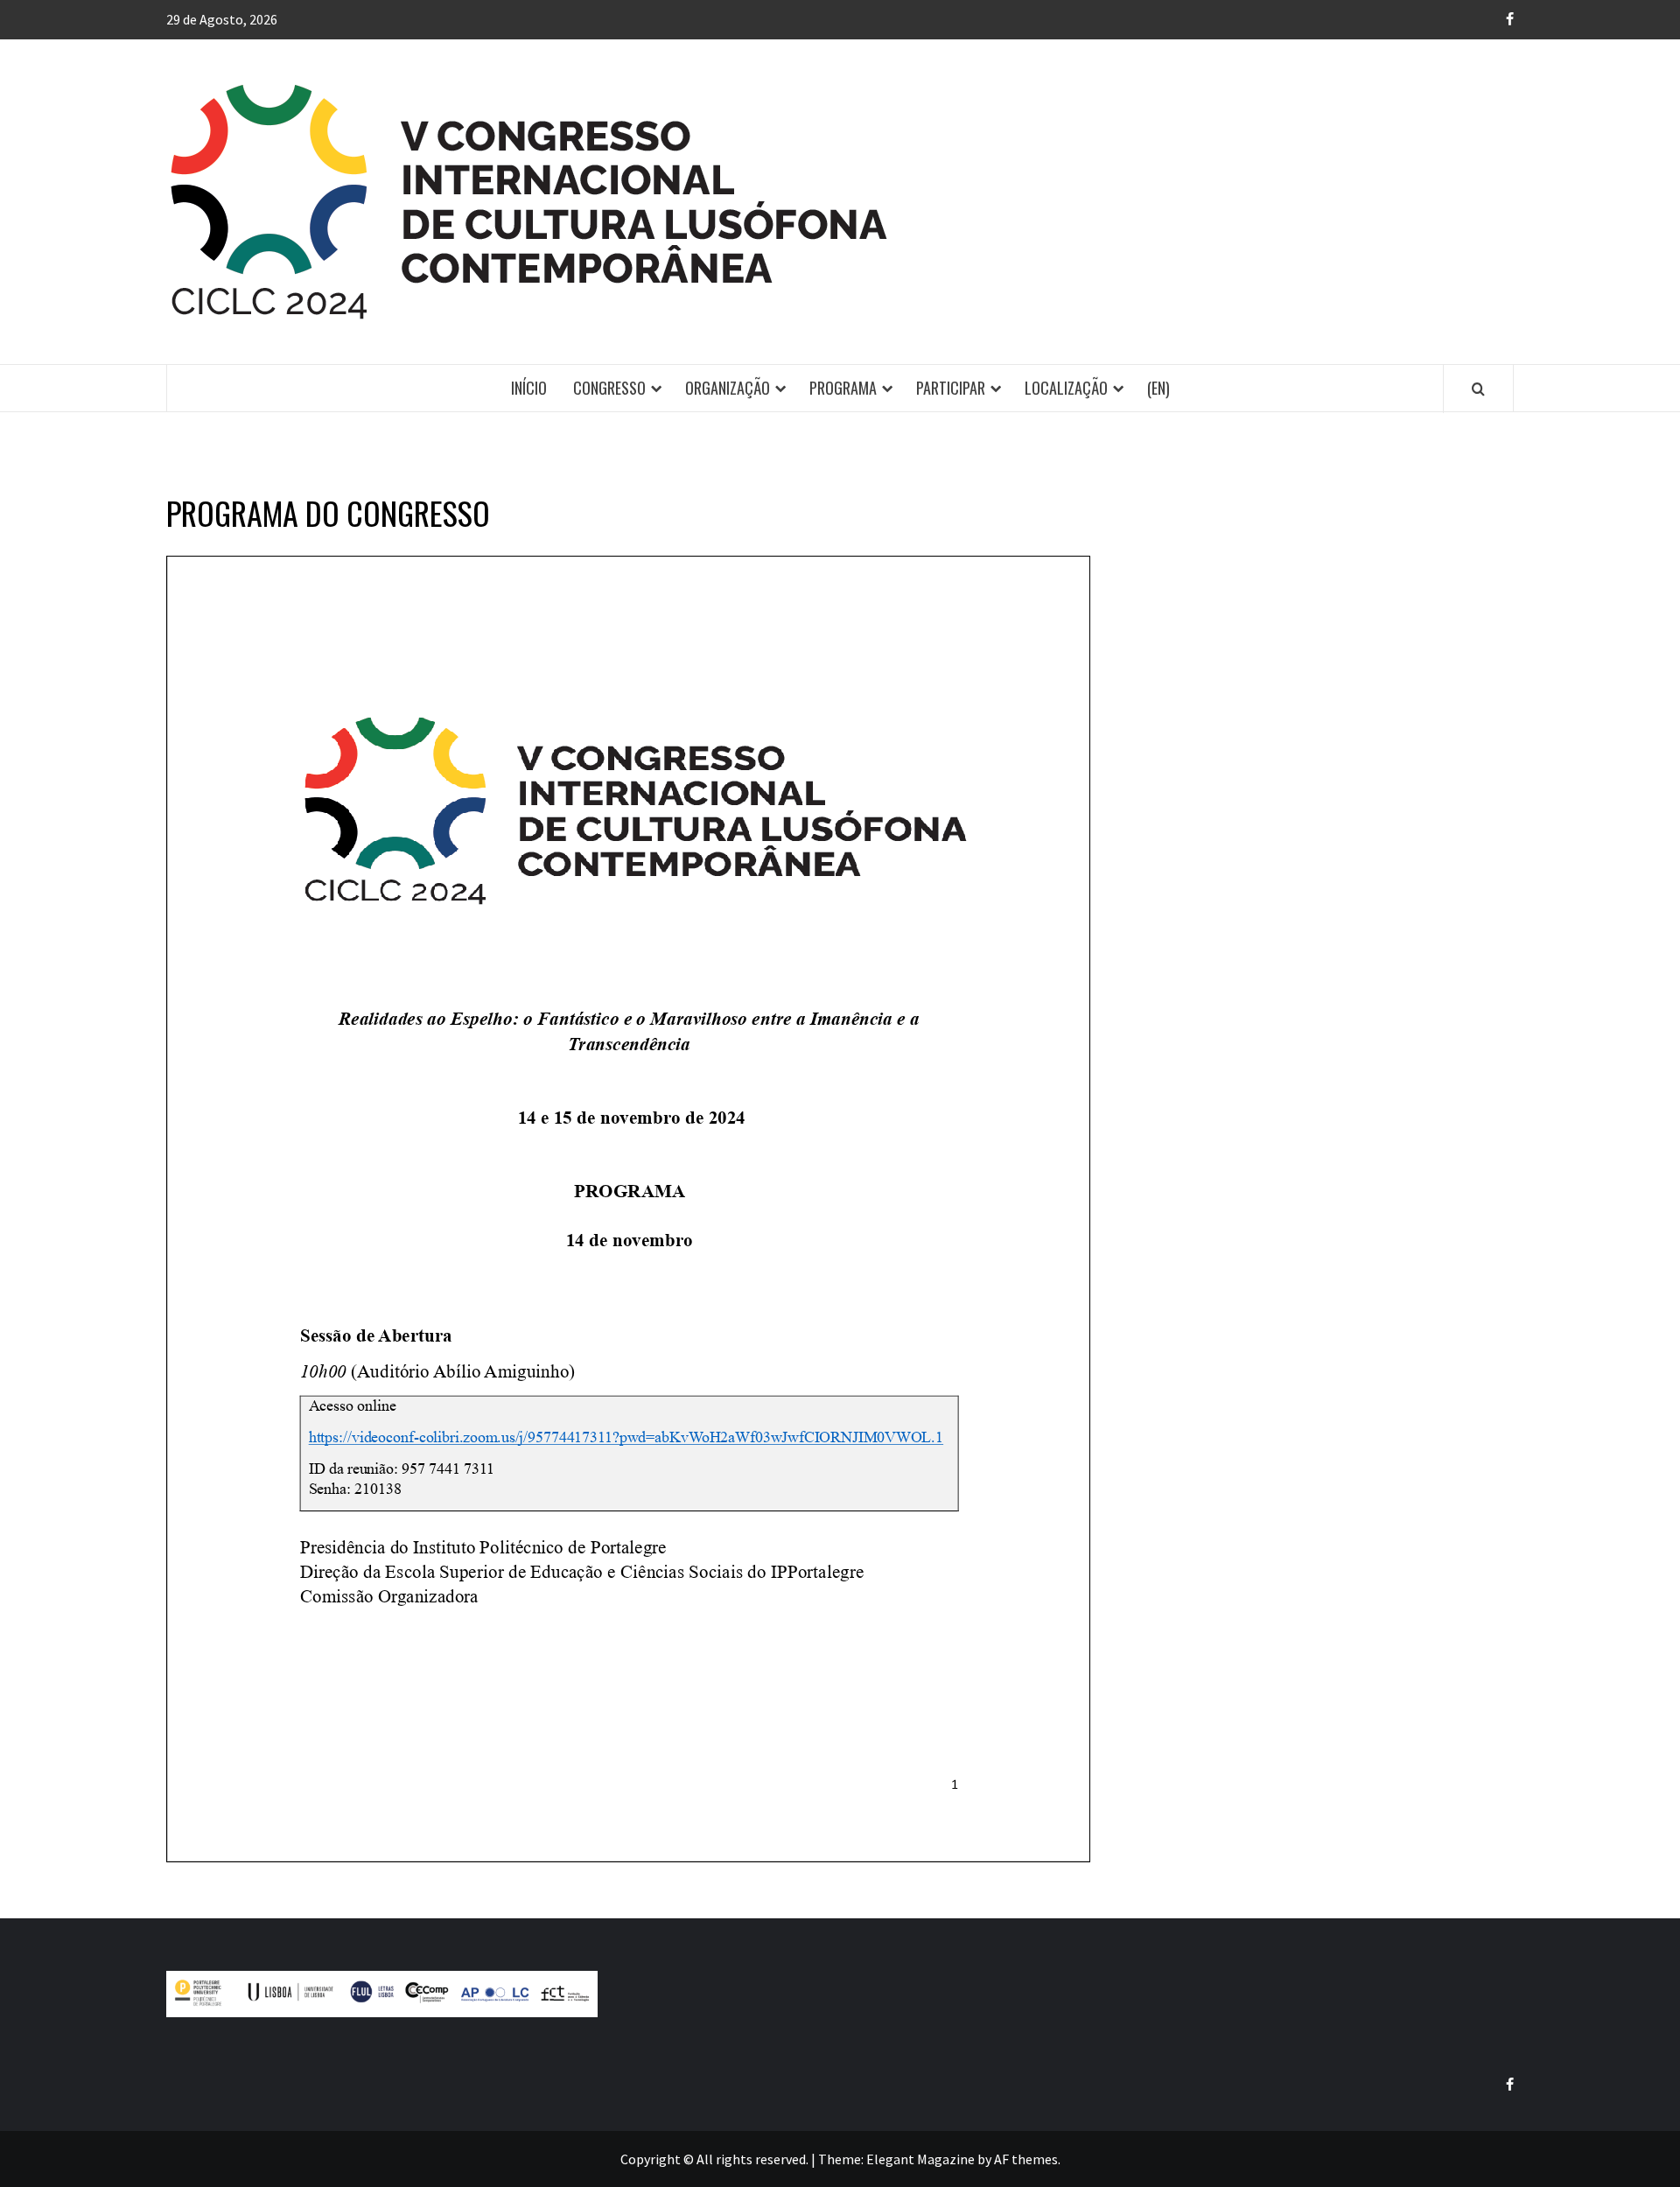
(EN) (1158, 388)
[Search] (1478, 389)
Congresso (609, 388)
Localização (1066, 388)
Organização (728, 388)
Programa (843, 388)
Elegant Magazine (920, 2159)
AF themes (1026, 2159)
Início (529, 388)
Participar (951, 388)
